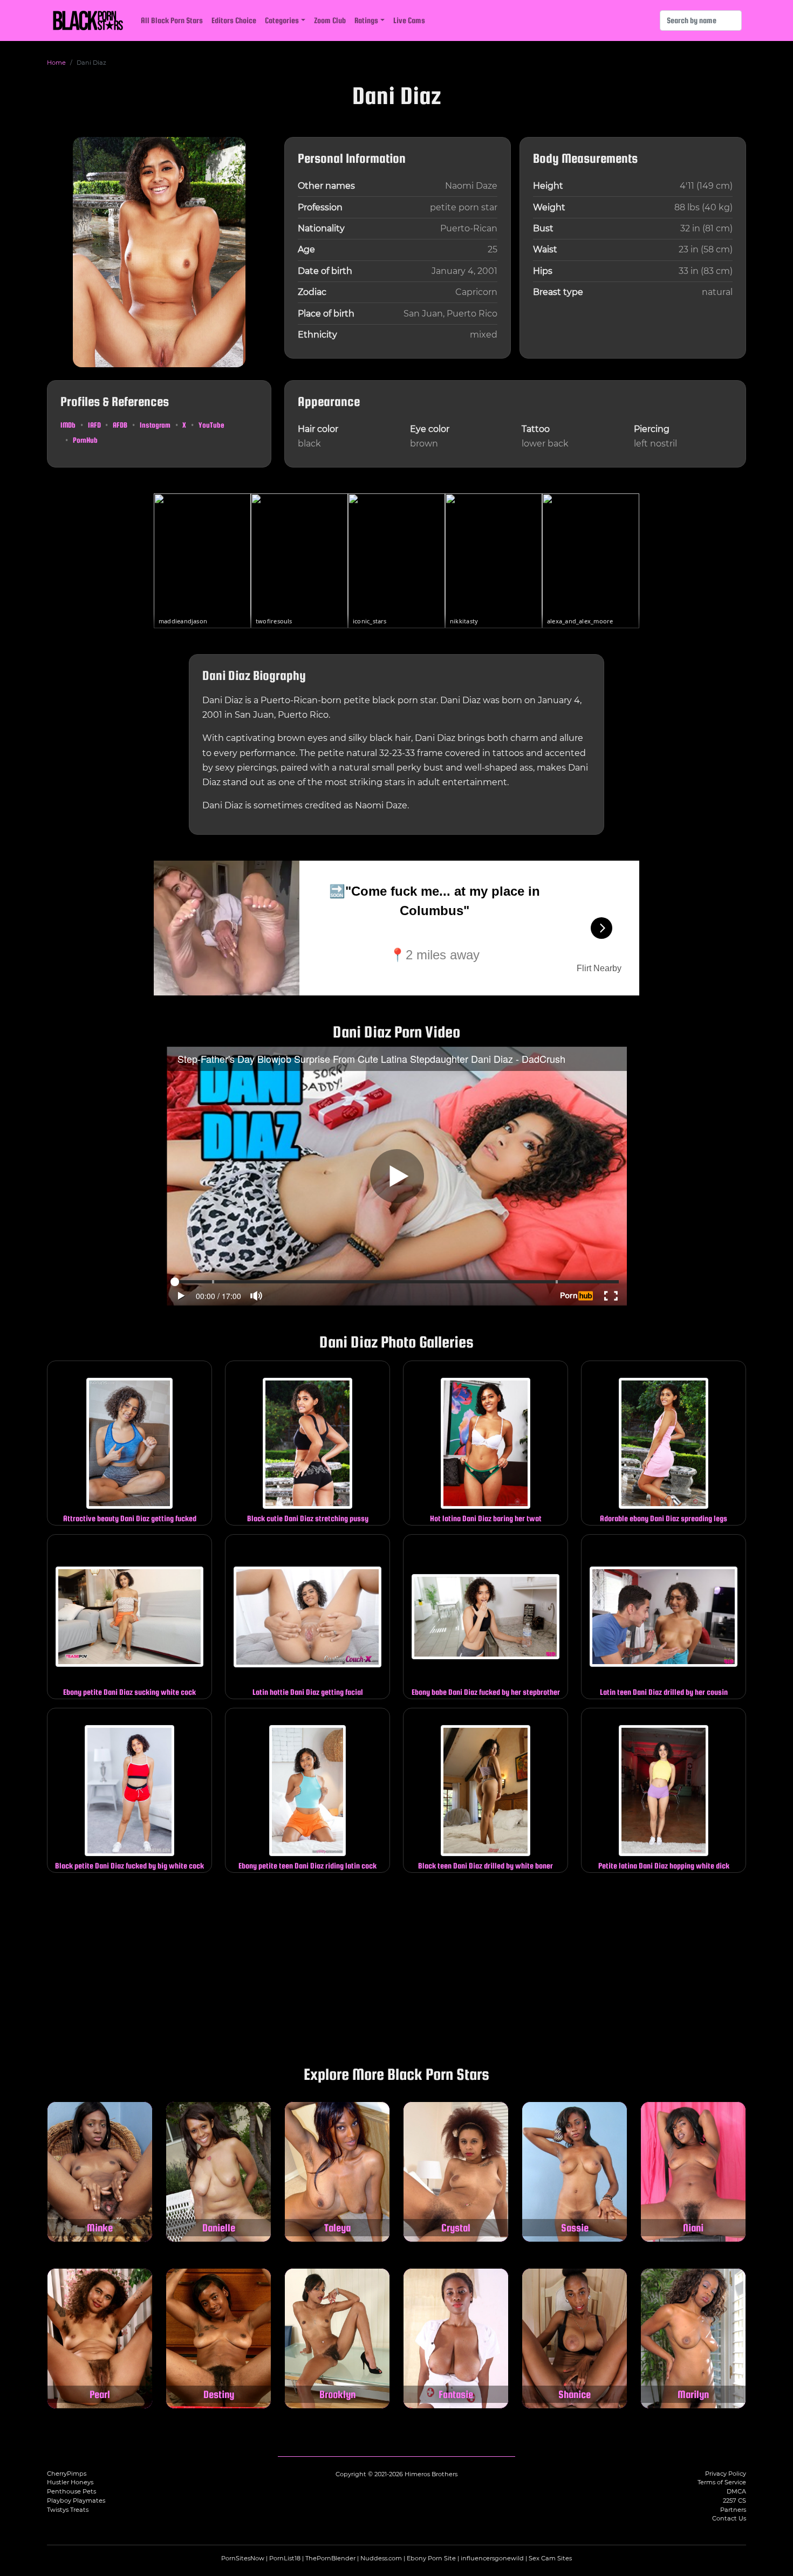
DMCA (736, 2491)
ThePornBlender (330, 2558)
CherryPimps (67, 2474)
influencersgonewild (492, 2558)
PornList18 (285, 2558)
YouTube (211, 425)
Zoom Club (330, 20)
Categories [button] (282, 20)
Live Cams (409, 20)
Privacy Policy (726, 2474)
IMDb (68, 425)
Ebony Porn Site (431, 2558)
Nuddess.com (381, 2558)
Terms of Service (722, 2482)
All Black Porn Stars (172, 20)
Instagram (155, 425)
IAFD (94, 425)
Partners (733, 2510)
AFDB (120, 425)
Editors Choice (234, 20)
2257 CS (734, 2501)
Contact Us (729, 2518)
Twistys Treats (68, 2510)
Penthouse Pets (71, 2491)
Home (56, 63)
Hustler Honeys (70, 2482)
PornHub (85, 440)
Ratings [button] (366, 20)
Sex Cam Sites (550, 2558)
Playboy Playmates (76, 2501)
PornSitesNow (243, 2558)
